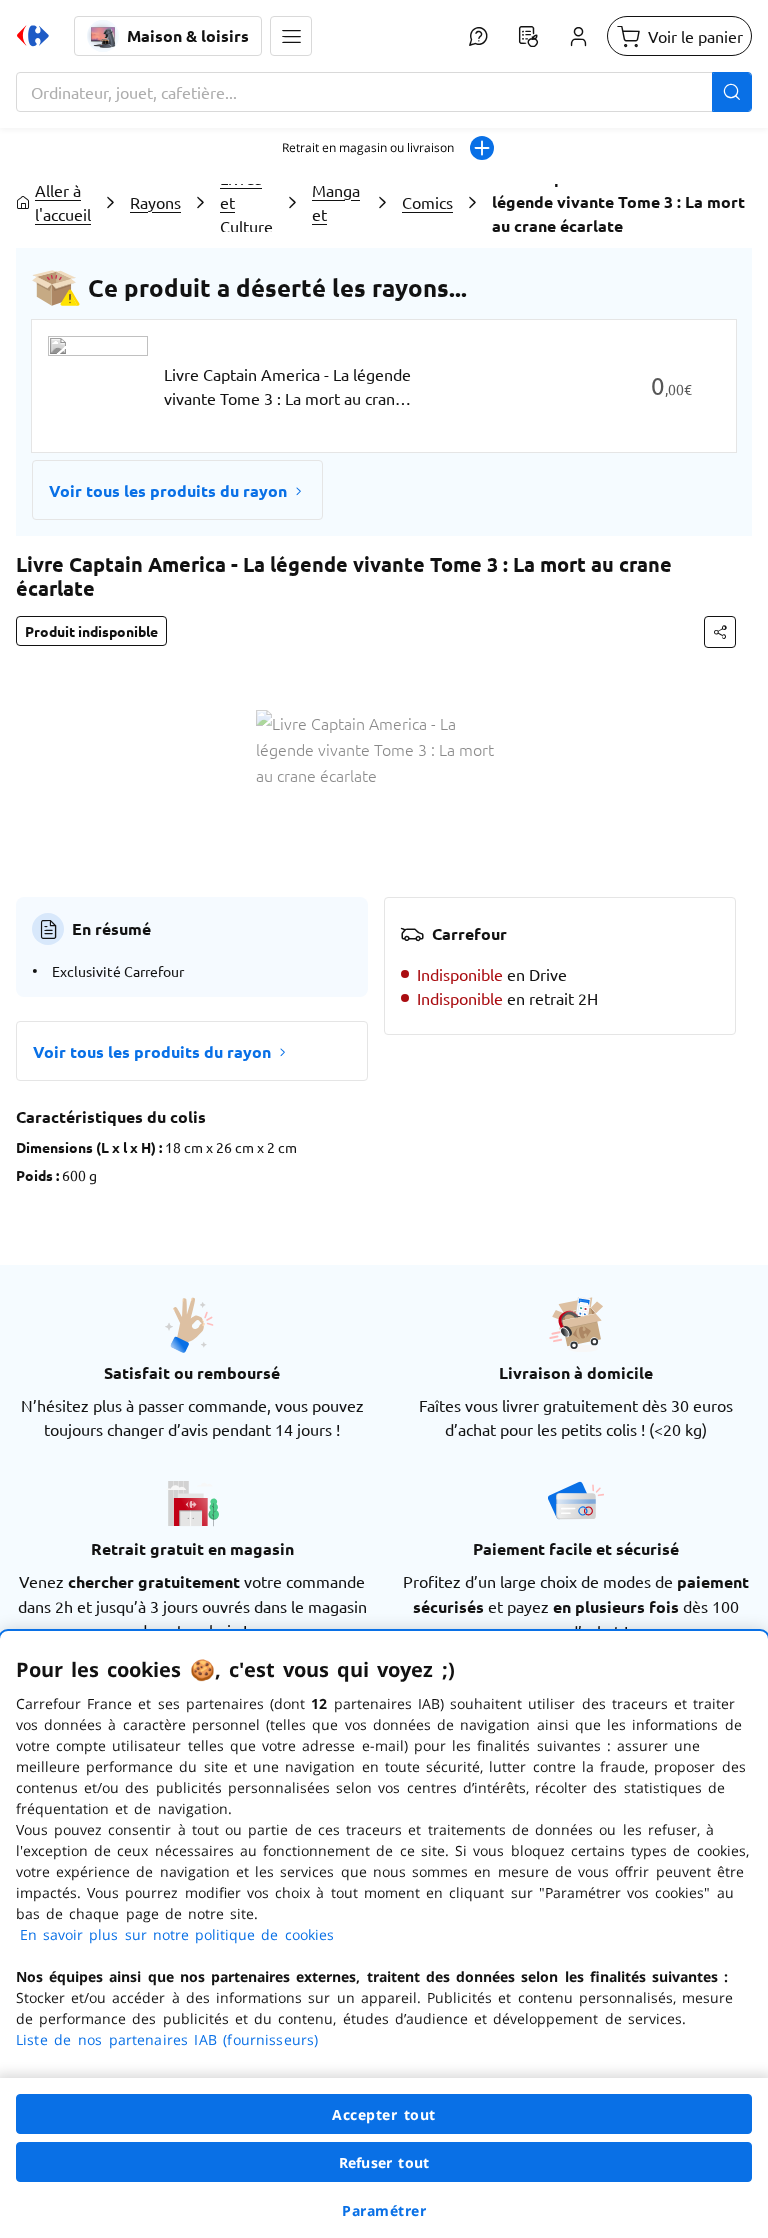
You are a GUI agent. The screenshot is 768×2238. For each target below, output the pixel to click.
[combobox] (384, 92)
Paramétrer (384, 2210)
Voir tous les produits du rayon (168, 490)
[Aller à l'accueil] (33, 36)
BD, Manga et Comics (337, 202)
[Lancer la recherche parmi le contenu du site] (732, 92)
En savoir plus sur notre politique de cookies (177, 1934)
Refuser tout (384, 2162)
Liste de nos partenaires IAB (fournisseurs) (167, 2039)
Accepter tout (384, 2114)
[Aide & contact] (478, 36)
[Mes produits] (528, 36)
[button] (291, 36)
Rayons (155, 202)
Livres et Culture (246, 202)
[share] (720, 632)
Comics (427, 202)
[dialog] (384, 1934)
